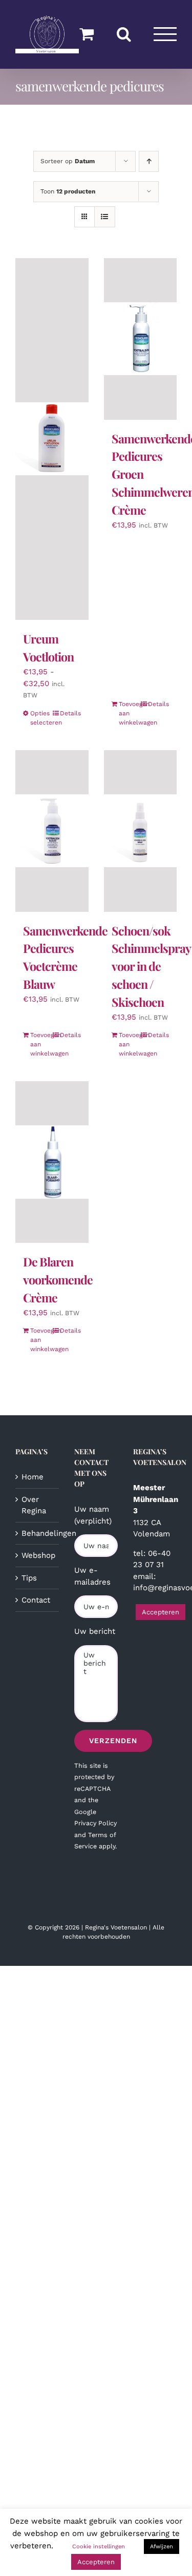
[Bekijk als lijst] (105, 217)
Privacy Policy (95, 1823)
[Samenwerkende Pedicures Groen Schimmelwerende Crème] (141, 339)
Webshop (38, 1555)
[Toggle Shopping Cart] (87, 34)
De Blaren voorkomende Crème (58, 1280)
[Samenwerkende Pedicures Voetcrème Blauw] (52, 831)
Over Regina (34, 1505)
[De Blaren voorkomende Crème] (52, 1162)
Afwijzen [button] (162, 2546)
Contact (36, 1600)
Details (70, 713)
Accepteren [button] (161, 1612)
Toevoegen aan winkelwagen (129, 713)
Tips (29, 1578)
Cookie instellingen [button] (99, 2546)
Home (33, 1477)
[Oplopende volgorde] (149, 161)
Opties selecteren (41, 718)
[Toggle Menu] (165, 34)
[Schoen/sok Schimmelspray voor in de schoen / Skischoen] (141, 831)
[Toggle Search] (124, 34)
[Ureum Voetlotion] (52, 439)
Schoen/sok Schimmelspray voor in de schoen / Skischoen (151, 966)
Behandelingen (38, 1533)
